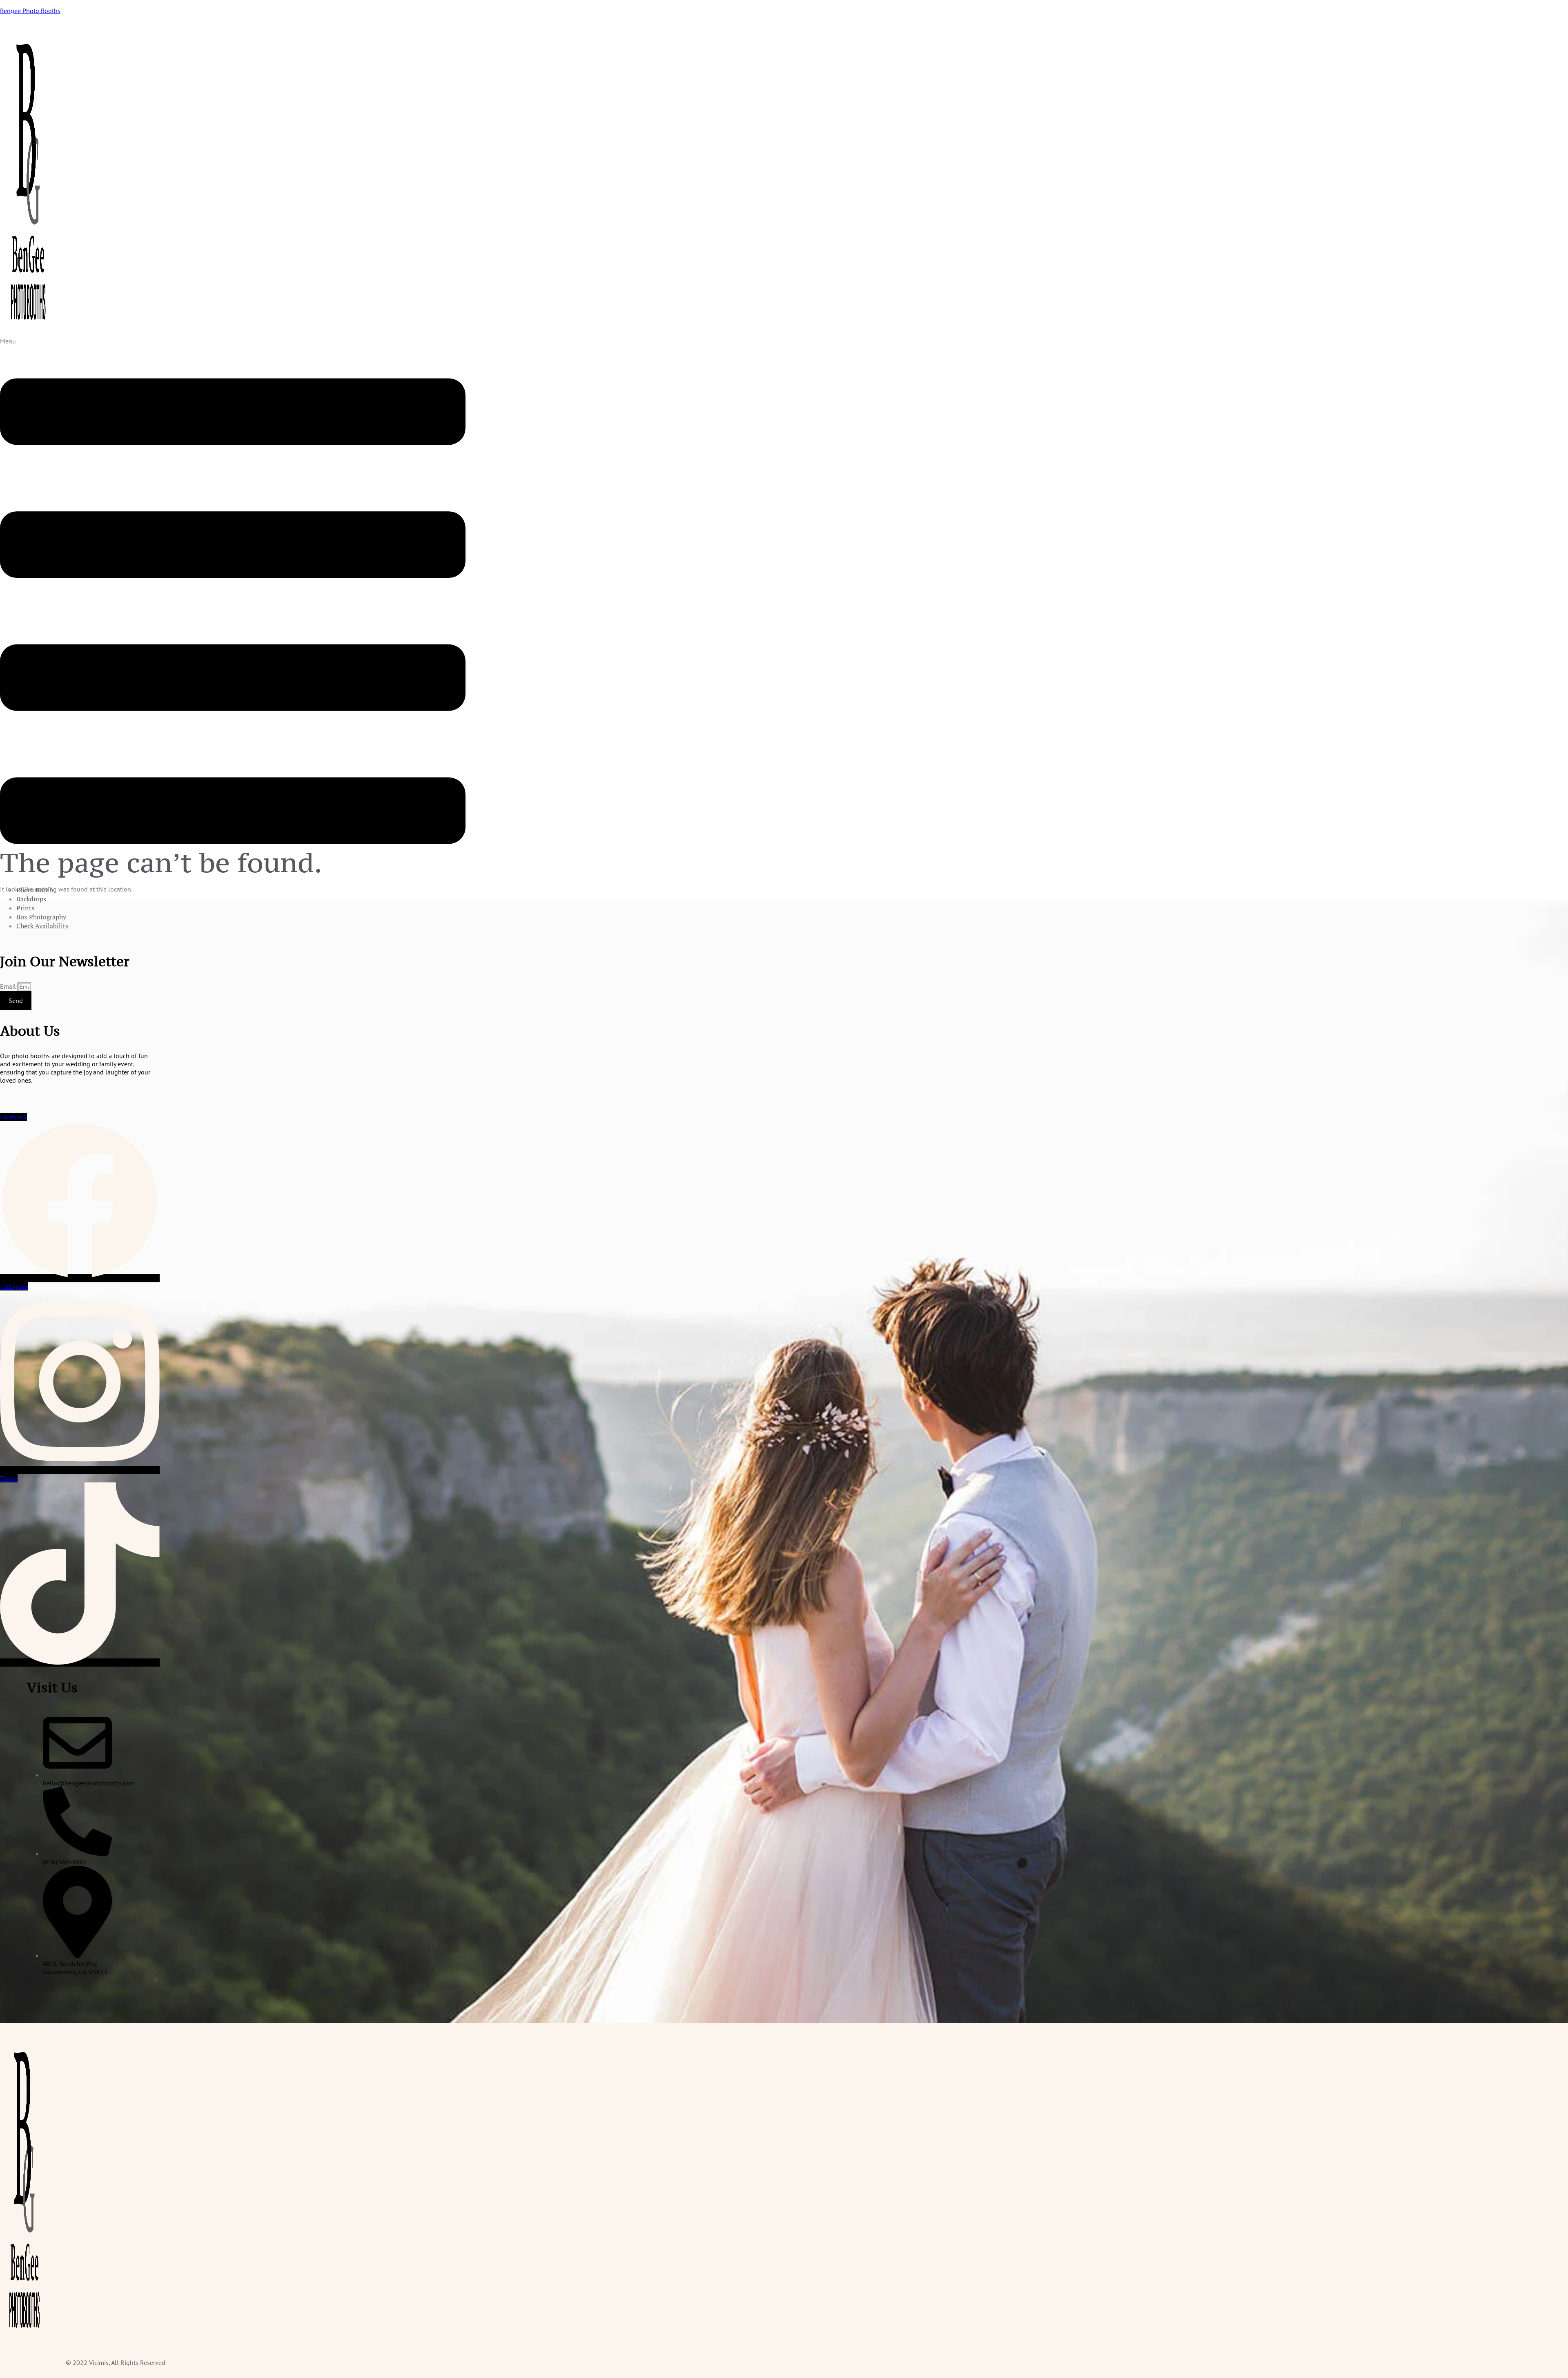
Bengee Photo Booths (30, 11)
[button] (233, 608)
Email (9, 986)
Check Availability (42, 926)
